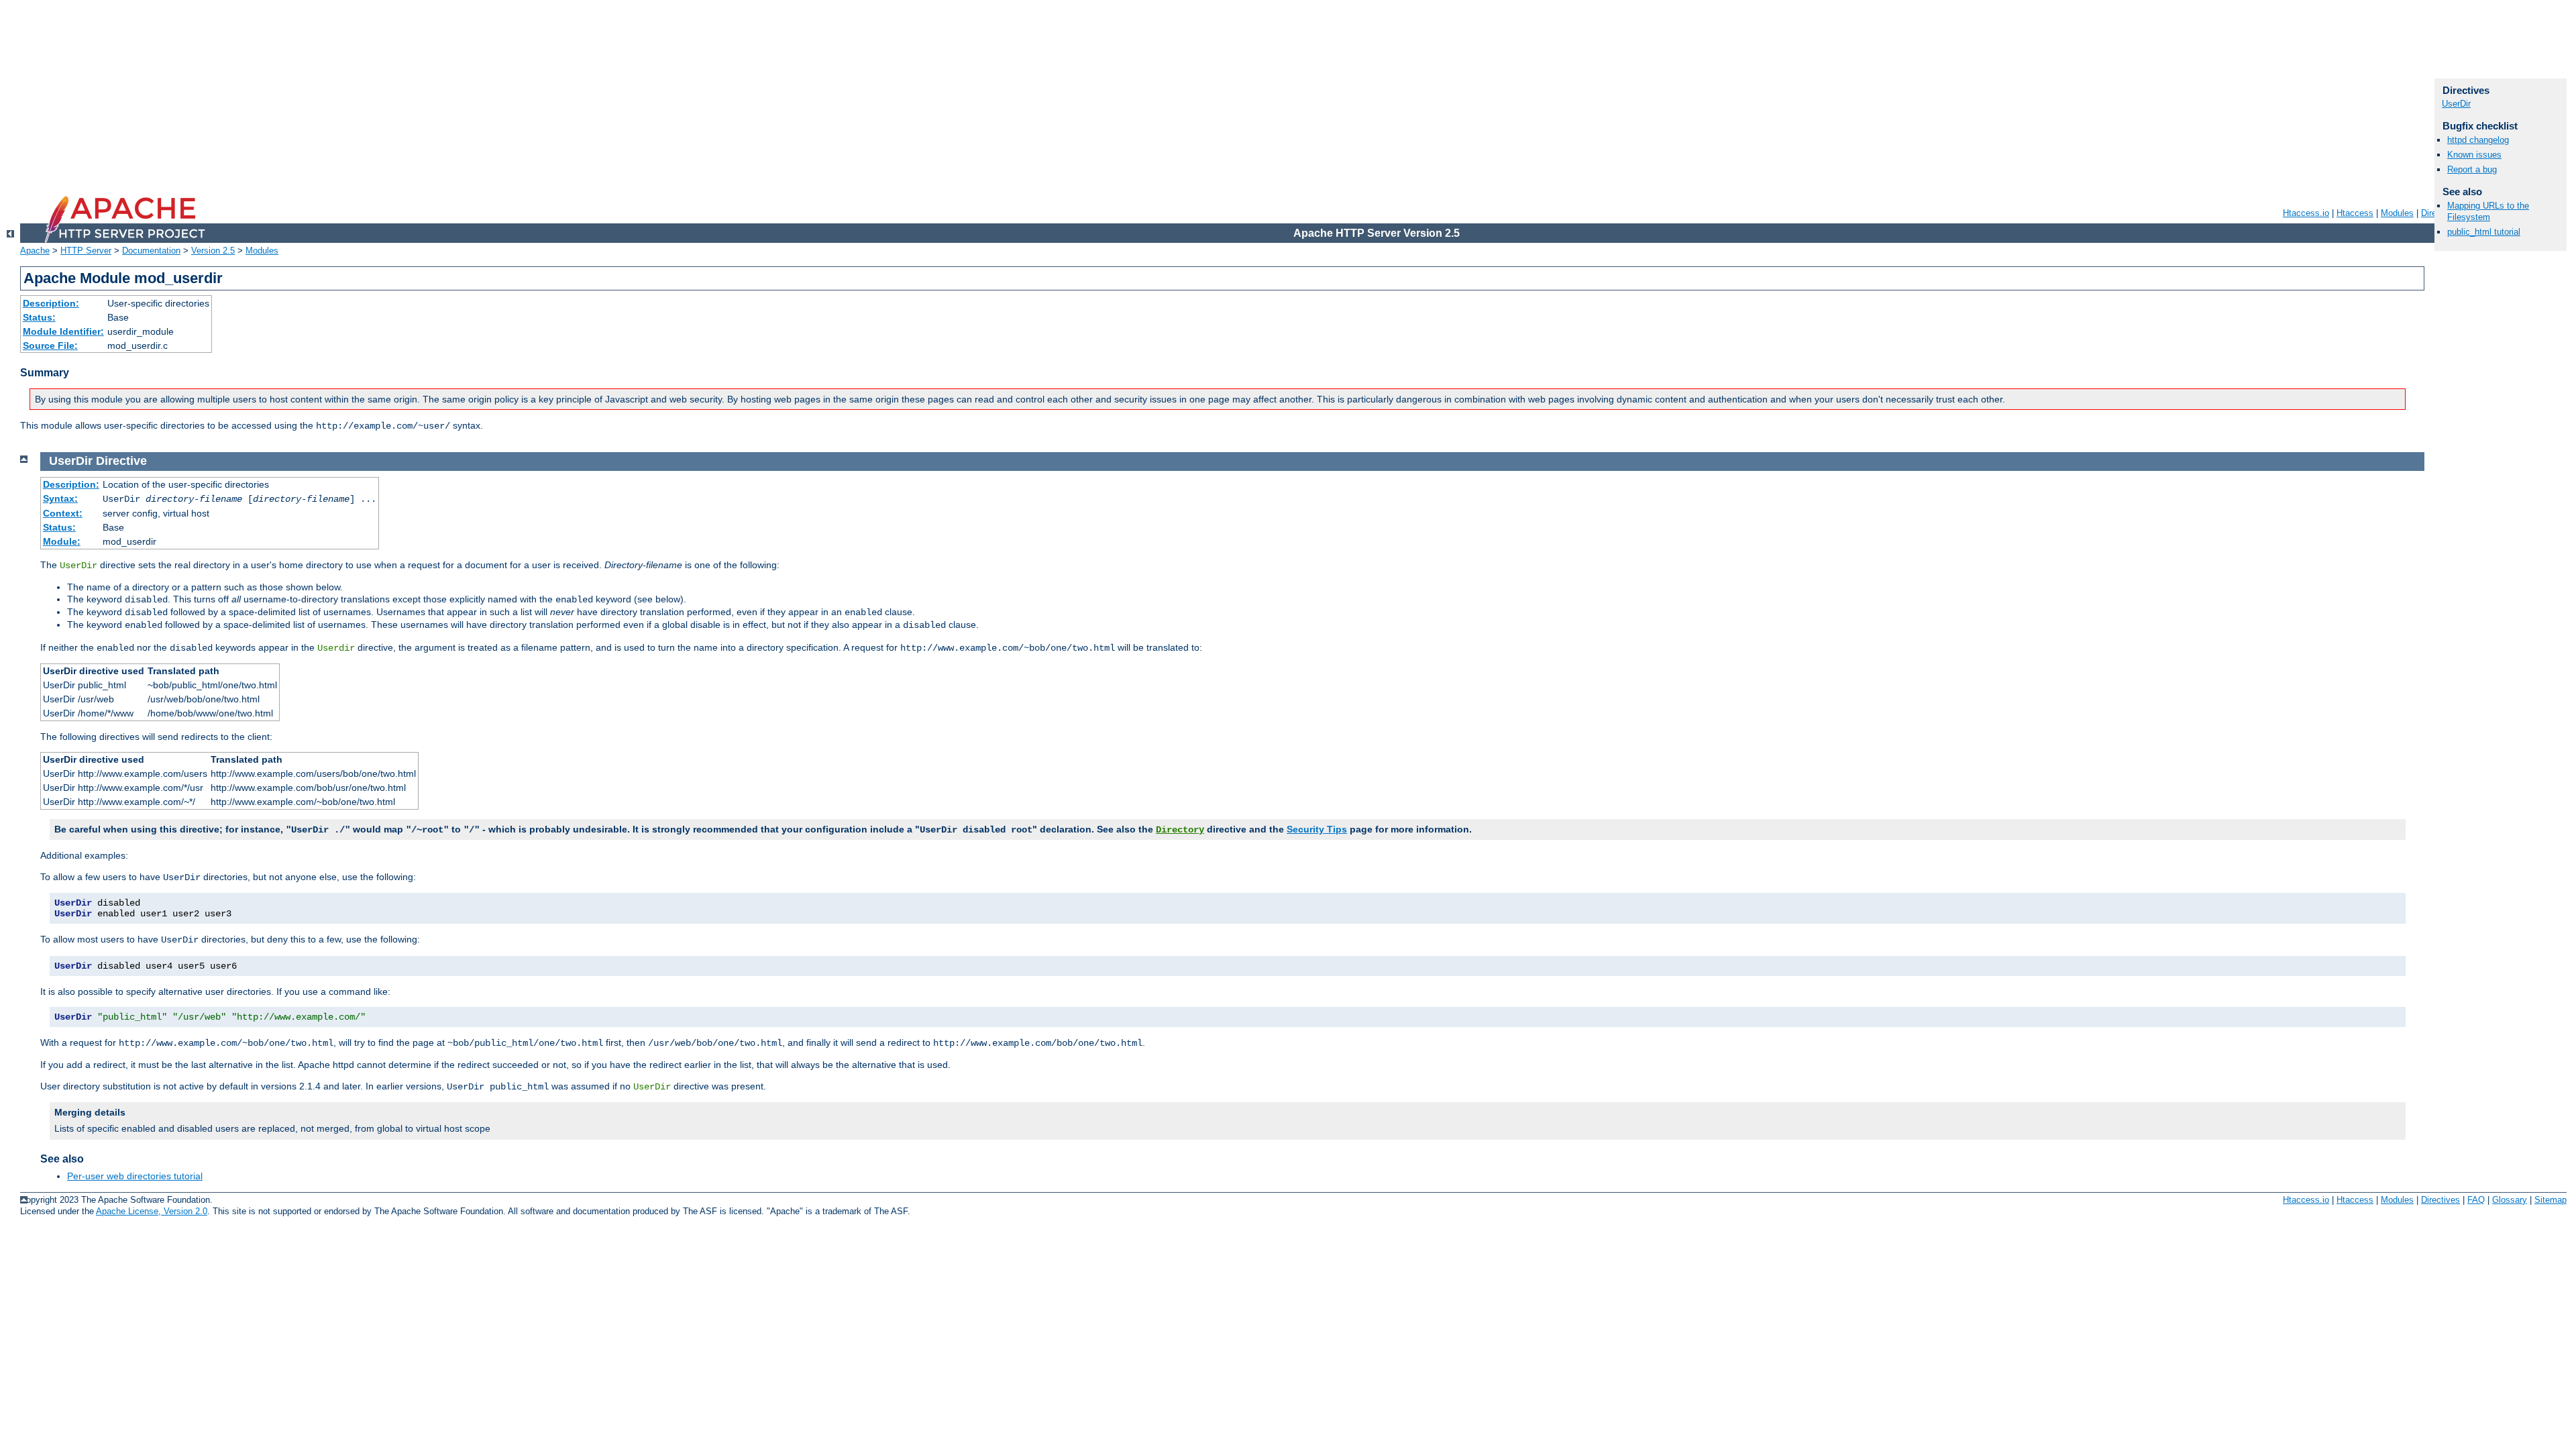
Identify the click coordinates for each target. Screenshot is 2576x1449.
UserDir (2456, 104)
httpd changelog (2478, 140)
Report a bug (2472, 169)
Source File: (50, 345)
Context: (63, 513)
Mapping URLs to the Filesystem (2488, 211)
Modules (2397, 213)
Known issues (2474, 155)
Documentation (151, 251)
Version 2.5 (213, 251)
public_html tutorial (2484, 232)
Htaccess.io (2306, 213)
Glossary (2510, 1200)
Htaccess (2355, 213)
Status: (39, 317)
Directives (2440, 1200)
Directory (1180, 830)
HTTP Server (86, 251)
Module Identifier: (63, 331)
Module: (62, 541)
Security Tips (1317, 829)
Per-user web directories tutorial (135, 1176)
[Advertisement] (402, 94)
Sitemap (2551, 1200)
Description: (51, 303)
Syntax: (60, 498)
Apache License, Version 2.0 (152, 1211)
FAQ (2476, 1200)
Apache (35, 251)
